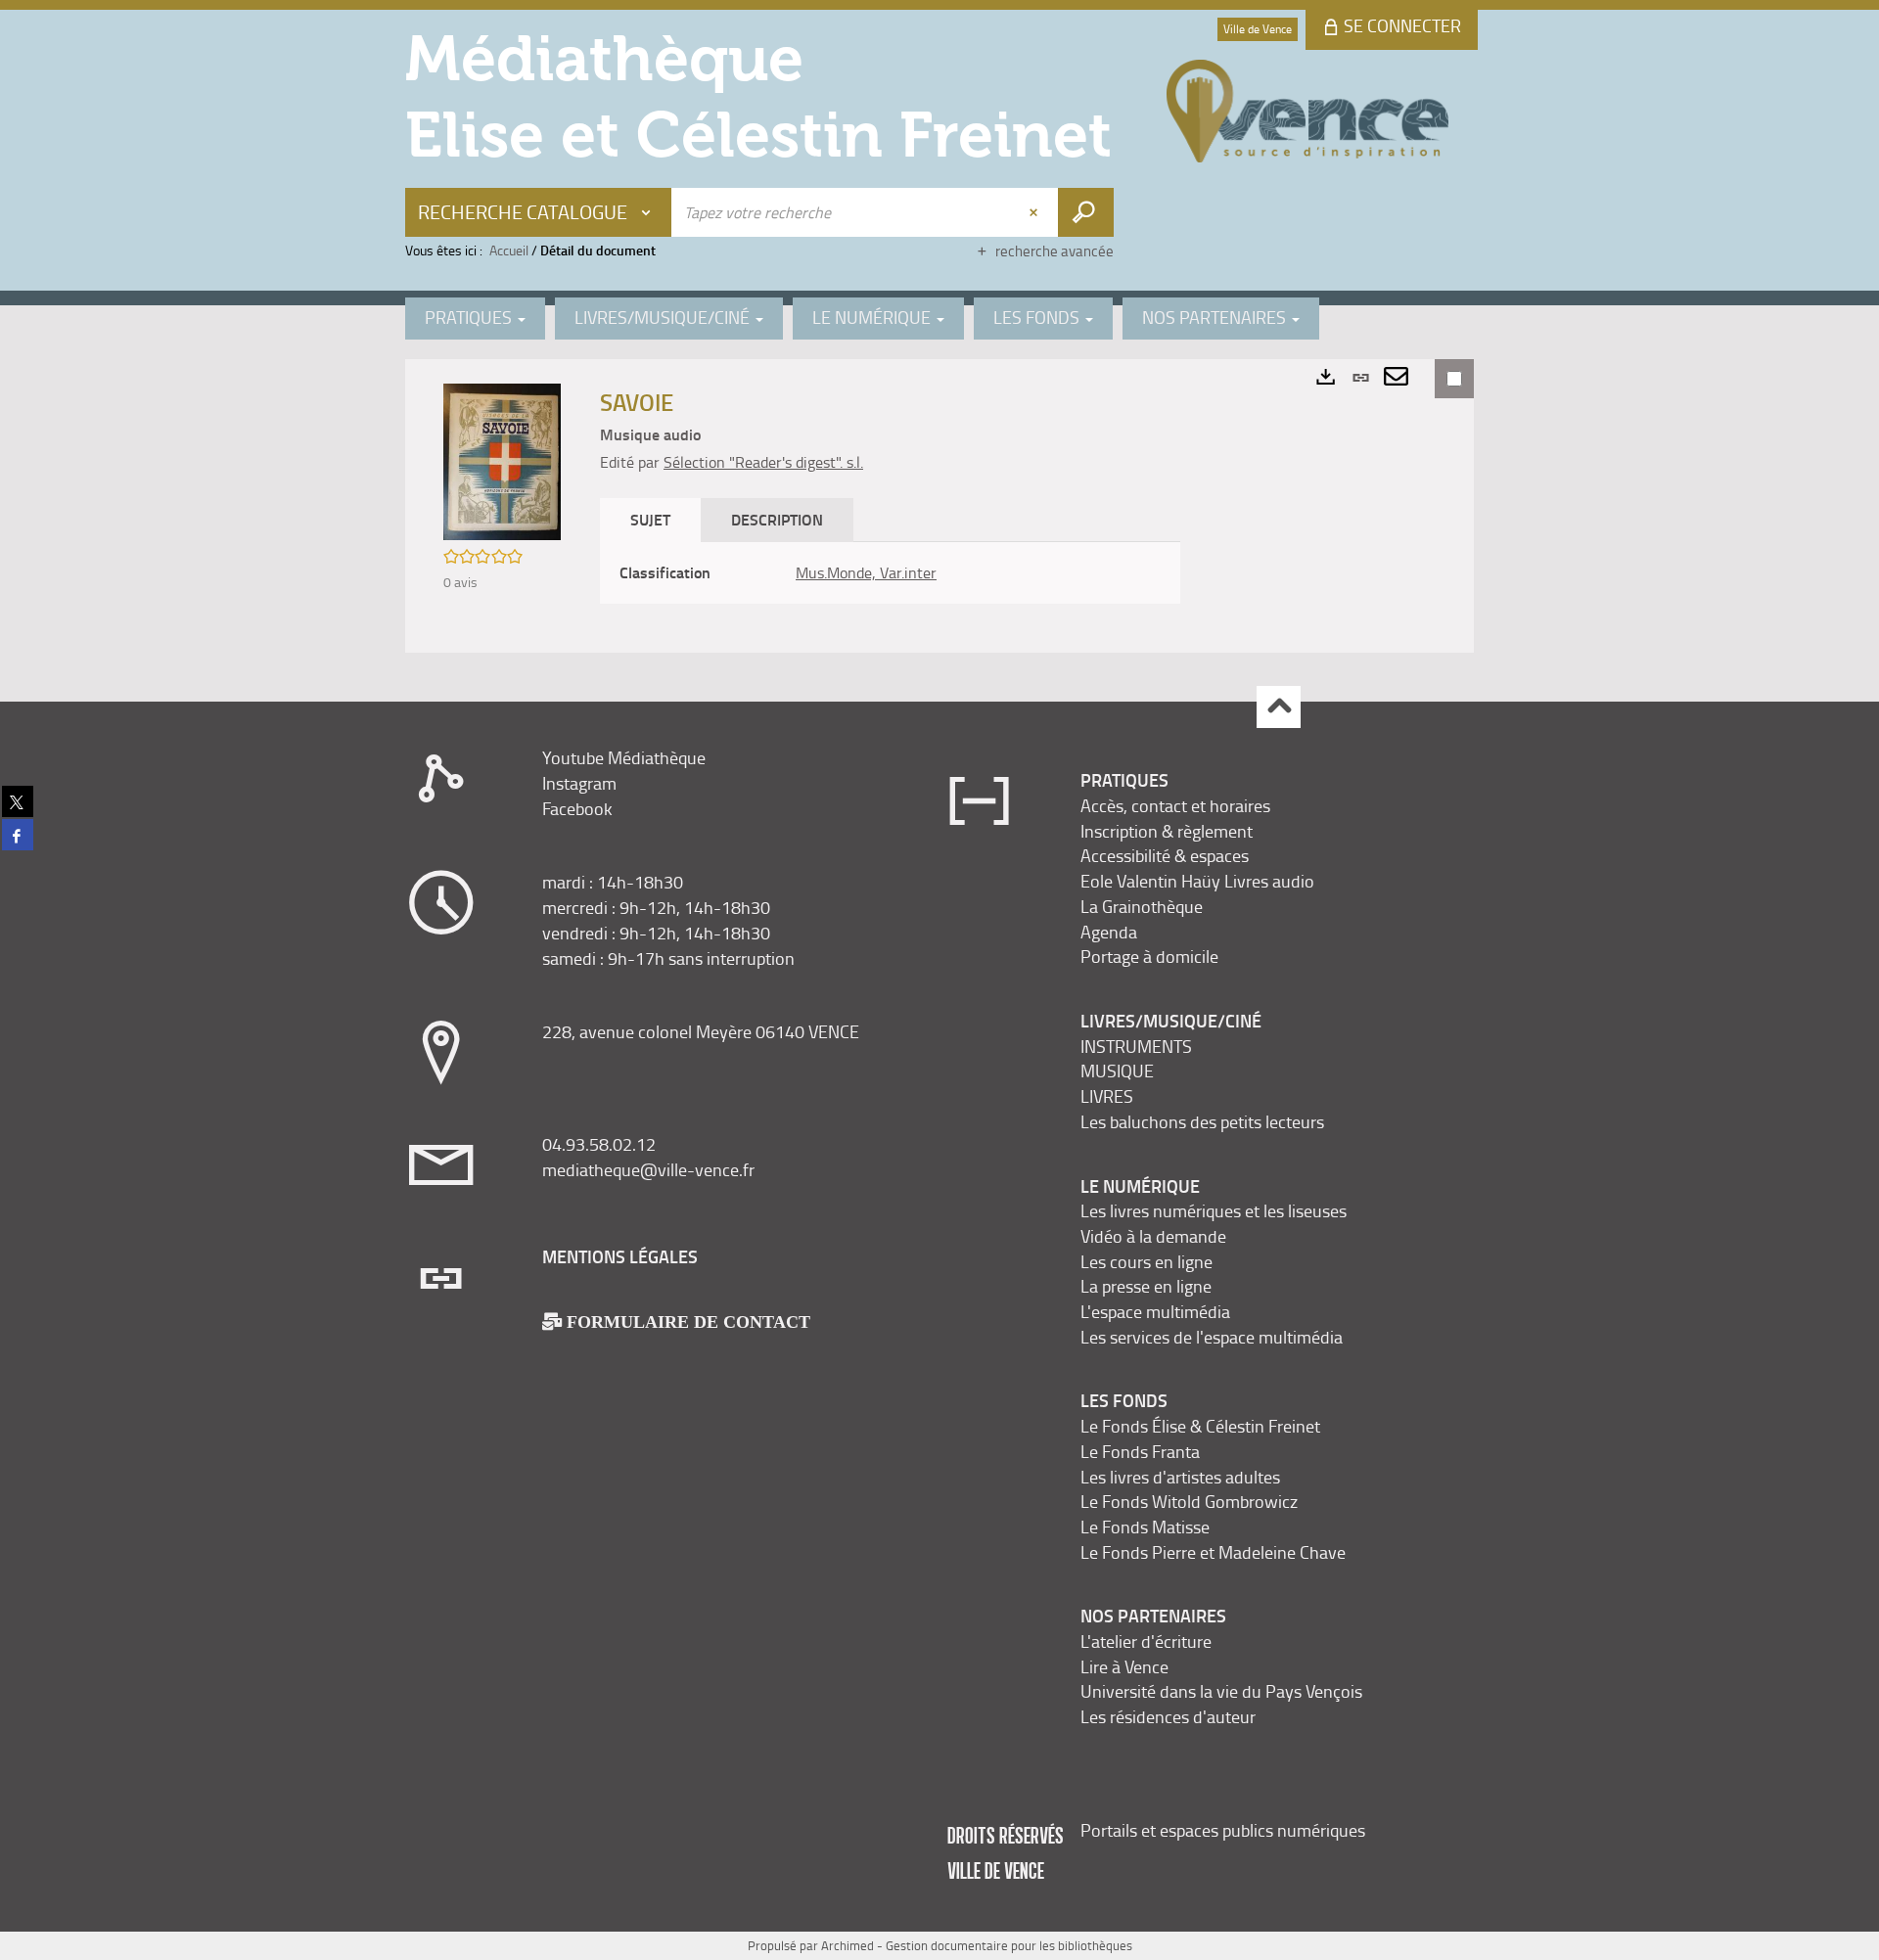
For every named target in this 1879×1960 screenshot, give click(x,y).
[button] (502, 460)
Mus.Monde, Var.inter (866, 572)
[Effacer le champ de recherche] (1035, 212)
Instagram (579, 783)
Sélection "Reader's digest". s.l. (763, 462)
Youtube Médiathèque (624, 757)
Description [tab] (777, 519)
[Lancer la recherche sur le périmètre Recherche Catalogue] (1086, 212)
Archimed (848, 1945)
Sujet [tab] (650, 519)
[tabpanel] (890, 573)
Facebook (577, 808)
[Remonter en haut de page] (1279, 707)
